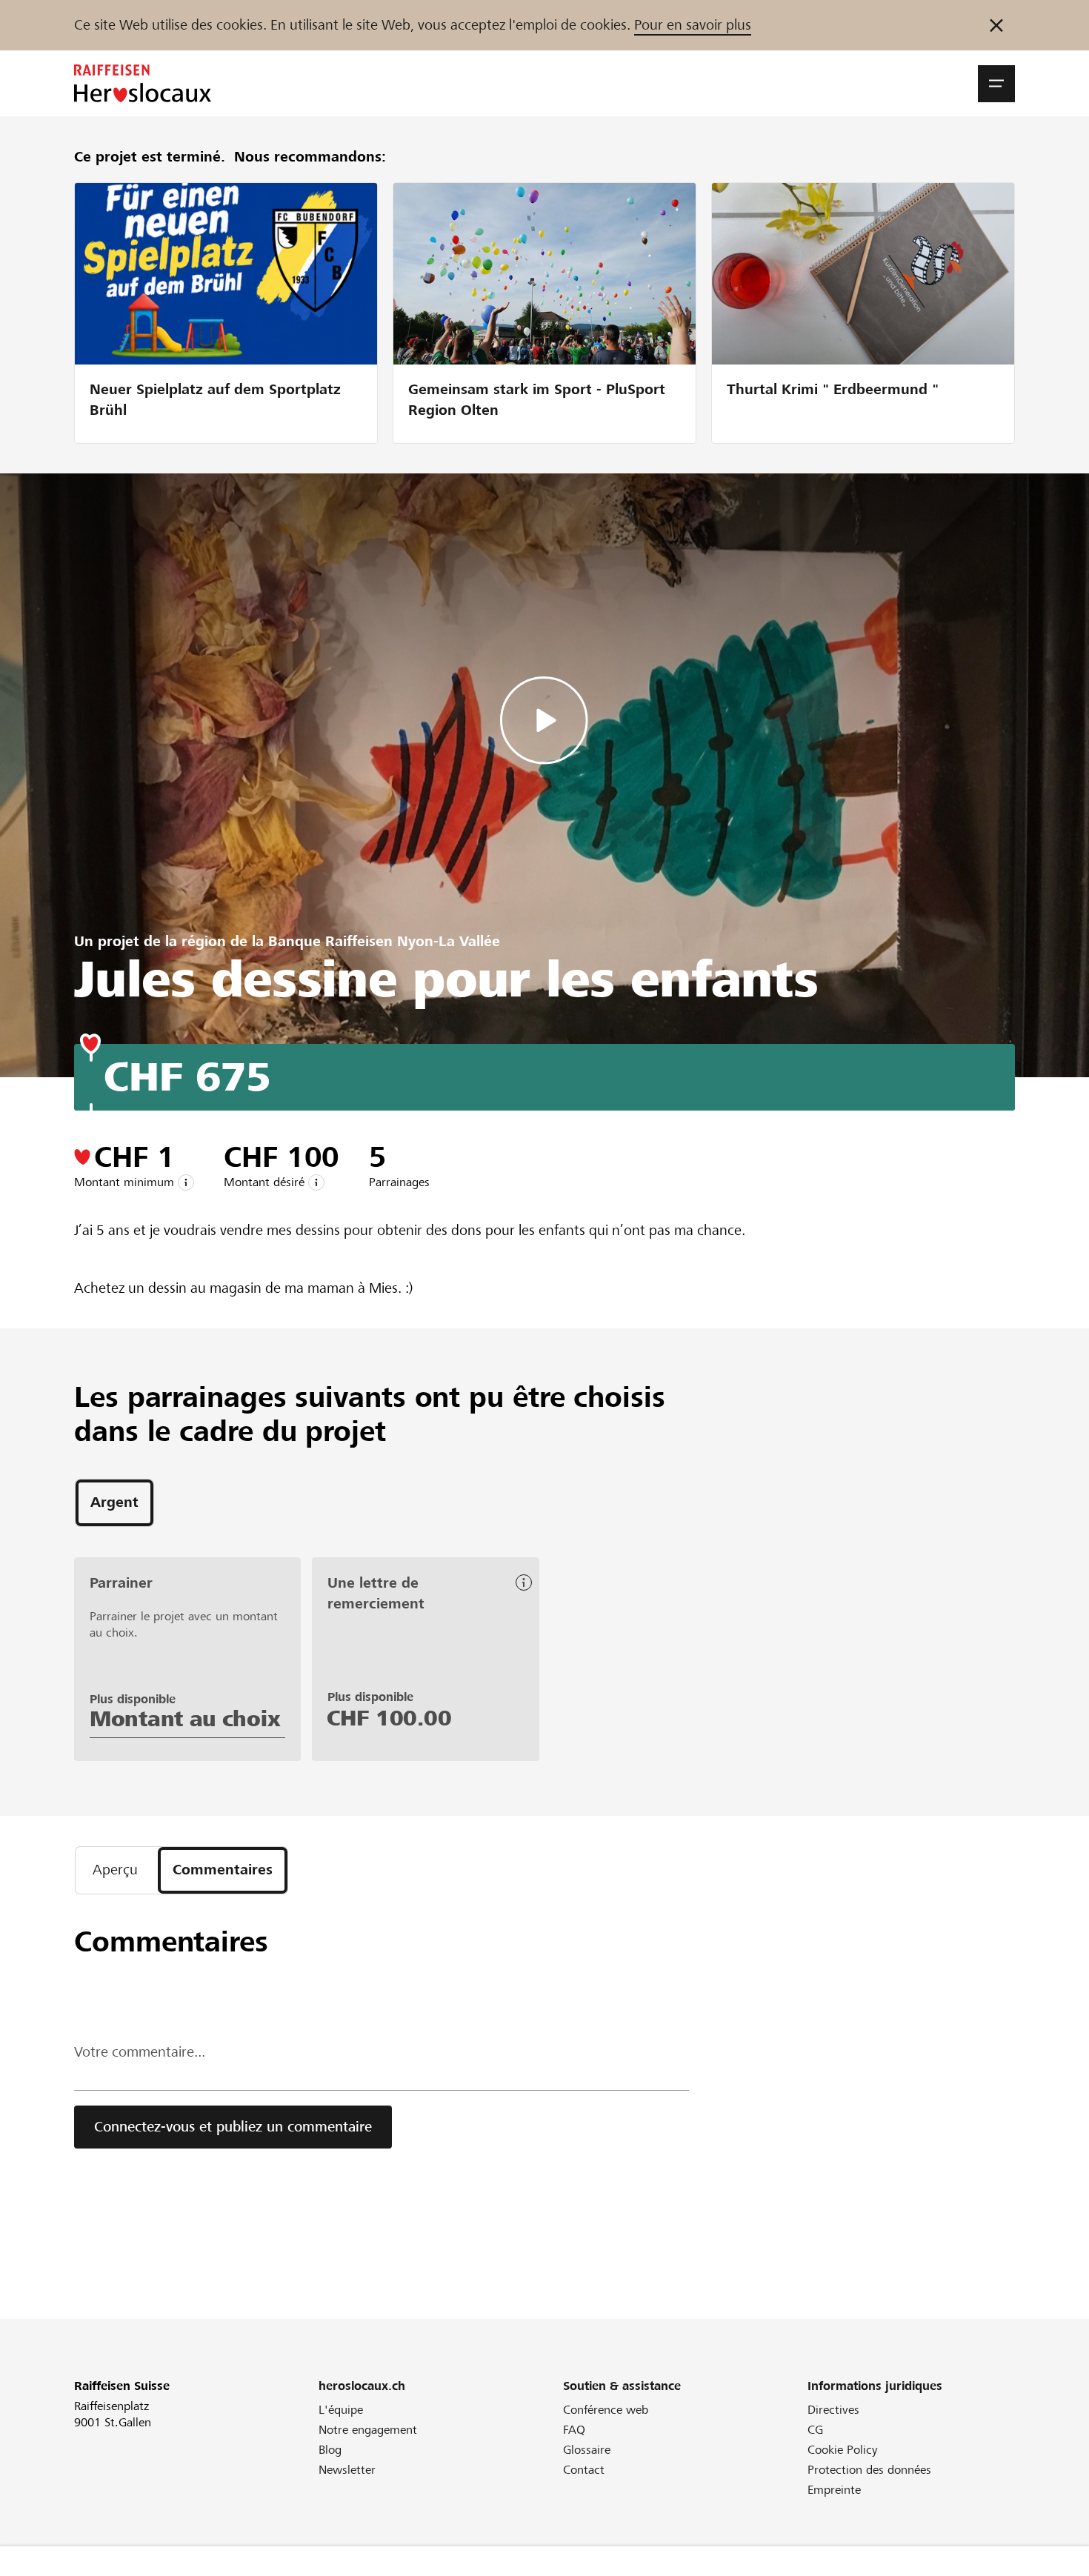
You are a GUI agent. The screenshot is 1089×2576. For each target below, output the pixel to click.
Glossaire (587, 2450)
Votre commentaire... (140, 2052)
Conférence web (606, 2410)
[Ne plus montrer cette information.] (996, 25)
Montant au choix (185, 1719)
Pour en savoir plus (693, 25)
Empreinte (834, 2490)
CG (815, 2430)
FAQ (574, 2430)
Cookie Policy (843, 2450)
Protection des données (869, 2470)
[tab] (114, 1503)
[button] (996, 84)
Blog (330, 2450)
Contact (584, 2470)
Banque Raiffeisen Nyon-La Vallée (384, 941)
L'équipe (341, 2410)
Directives (833, 2410)
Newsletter (347, 2470)
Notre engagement (368, 2430)
